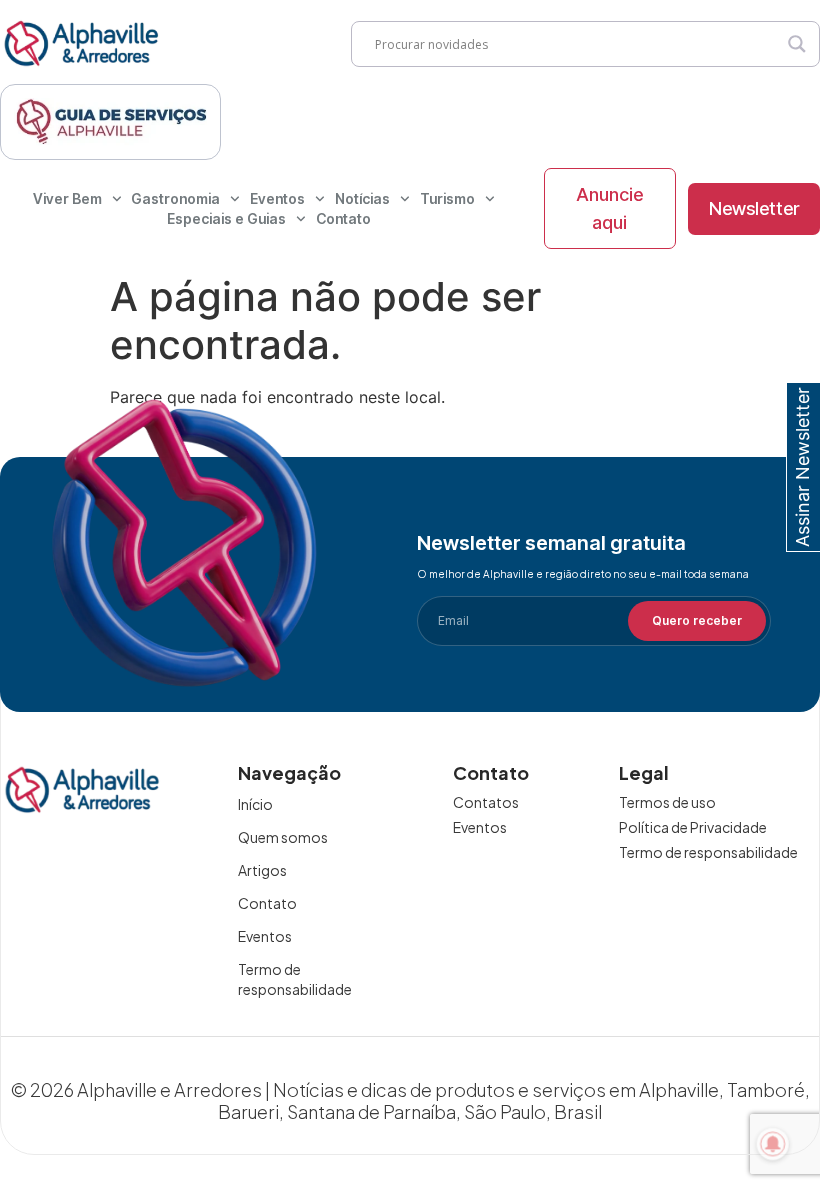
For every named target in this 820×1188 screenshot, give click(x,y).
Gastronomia (175, 198)
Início (255, 804)
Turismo (447, 198)
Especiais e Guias (226, 218)
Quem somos (283, 837)
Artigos (262, 870)
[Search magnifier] (797, 44)
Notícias (362, 198)
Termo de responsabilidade (295, 979)
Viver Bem (67, 198)
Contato (343, 218)
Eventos (277, 198)
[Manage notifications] (773, 1144)
